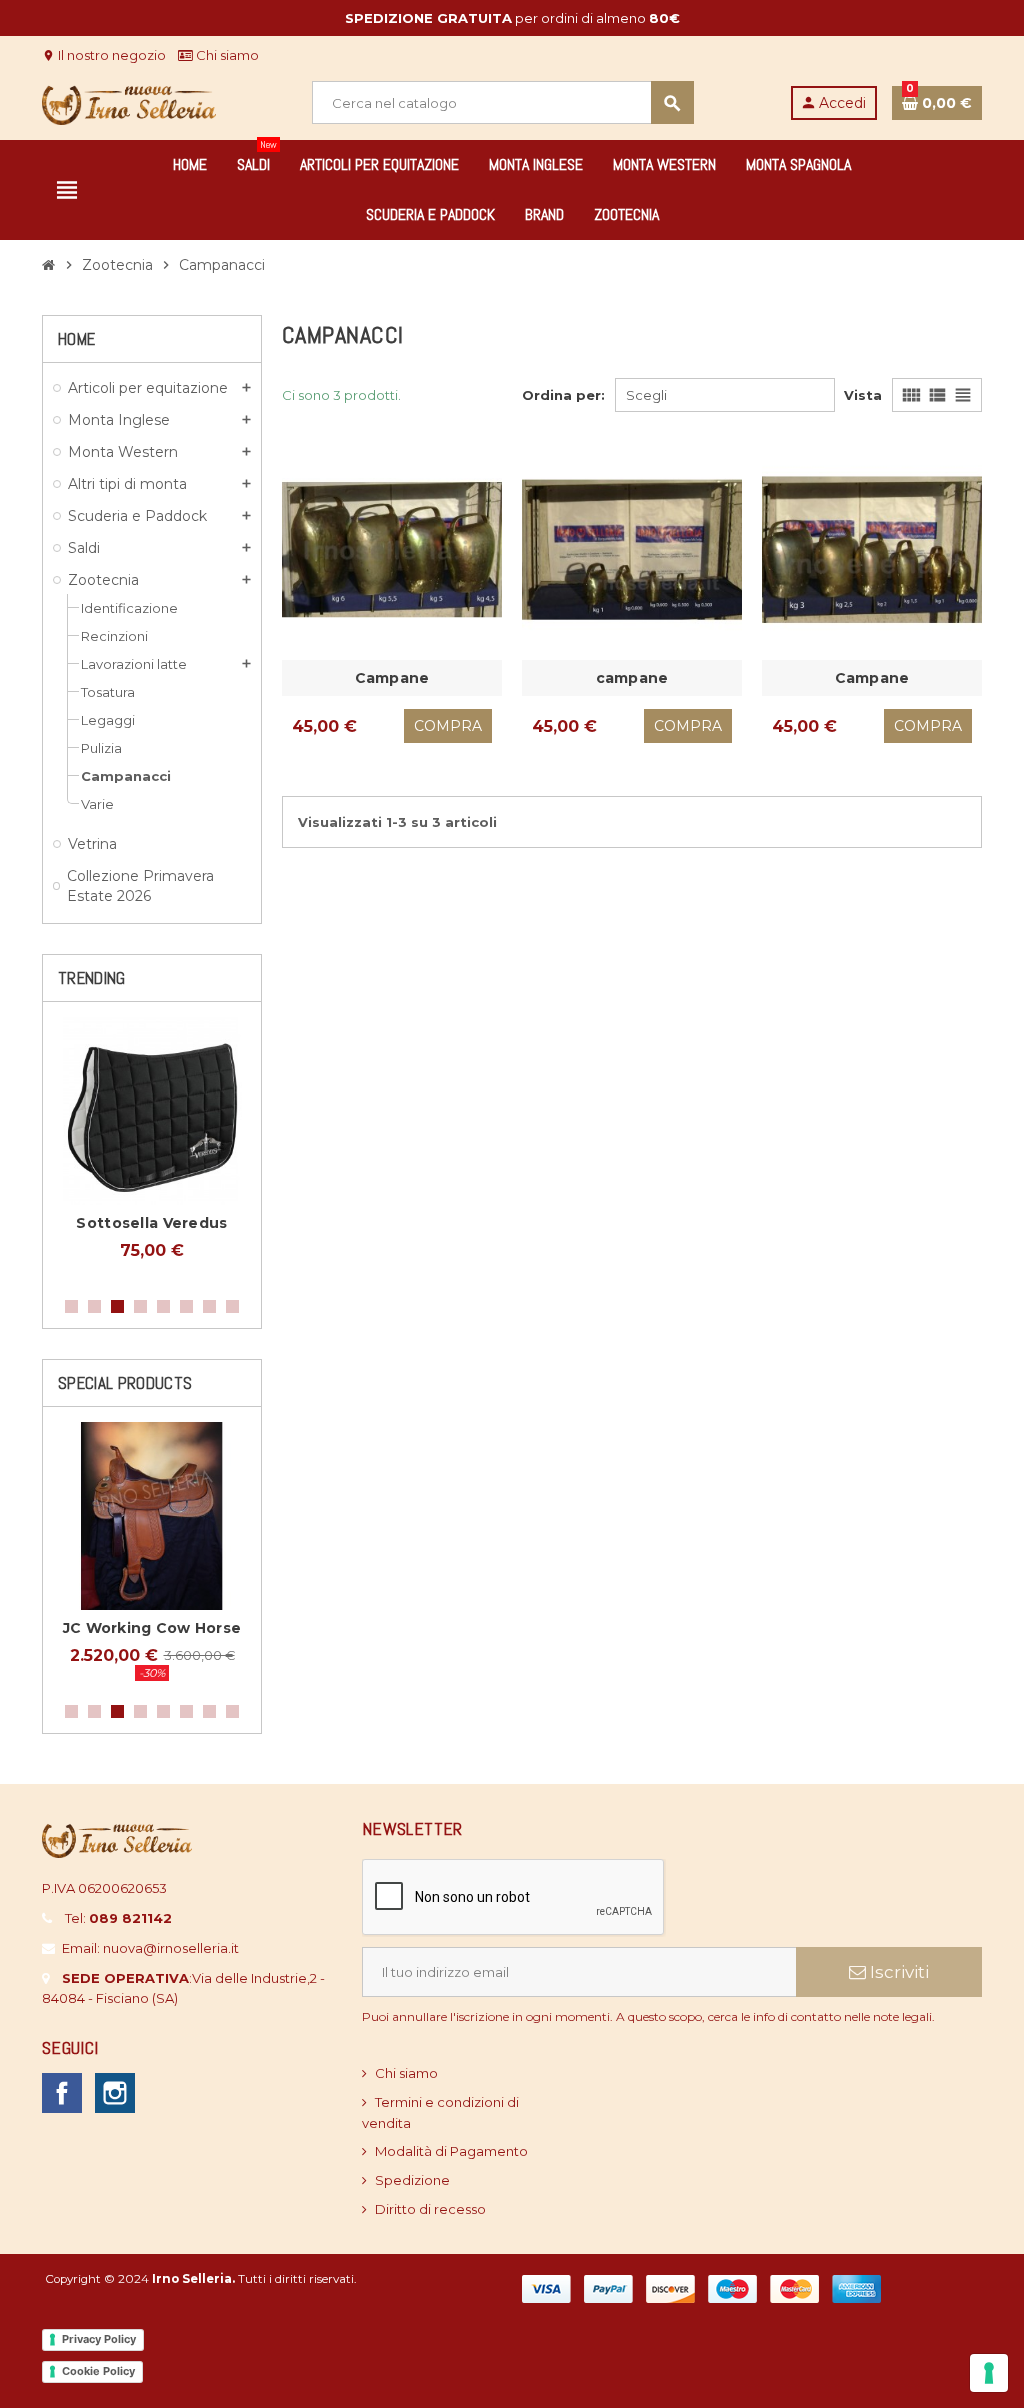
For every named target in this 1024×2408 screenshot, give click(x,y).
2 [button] (94, 1306)
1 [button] (71, 1306)
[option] (152, 1148)
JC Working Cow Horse (152, 1628)
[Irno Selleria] (129, 101)
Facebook (62, 2093)
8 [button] (232, 1306)
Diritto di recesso (430, 2209)
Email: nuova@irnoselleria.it (150, 1948)
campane (632, 678)
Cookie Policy (98, 2371)
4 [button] (140, 1306)
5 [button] (163, 1306)
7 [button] (209, 1306)
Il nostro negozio (104, 55)
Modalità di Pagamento (451, 2151)
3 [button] (117, 1306)
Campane (392, 678)
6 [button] (186, 1306)
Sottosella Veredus (151, 1223)
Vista (863, 395)
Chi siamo (226, 55)
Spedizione (412, 2180)
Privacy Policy (99, 2339)
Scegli (646, 395)
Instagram (115, 2093)
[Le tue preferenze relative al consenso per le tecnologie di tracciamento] (989, 2373)
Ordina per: (563, 395)
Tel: (118, 1918)
